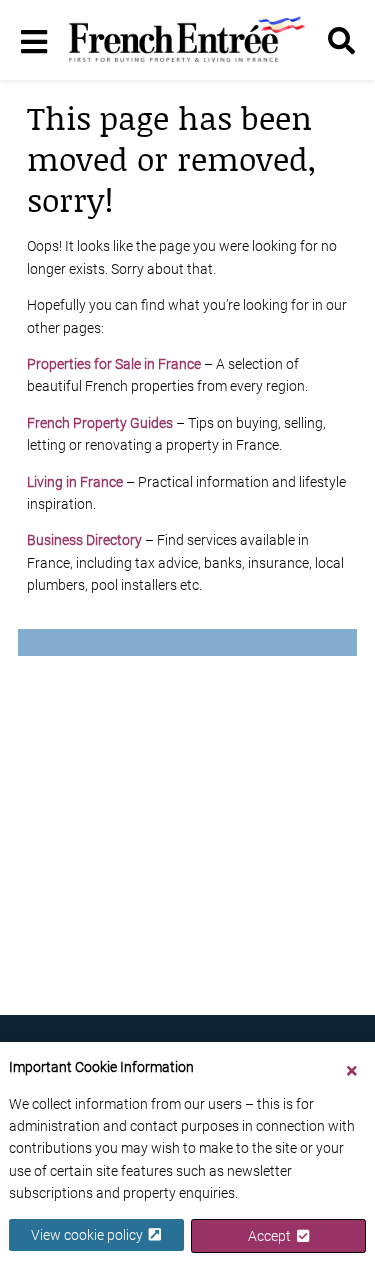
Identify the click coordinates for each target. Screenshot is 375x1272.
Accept (272, 1236)
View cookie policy (90, 1235)
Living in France (75, 482)
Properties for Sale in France (114, 364)
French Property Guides (100, 423)
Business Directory (84, 540)
